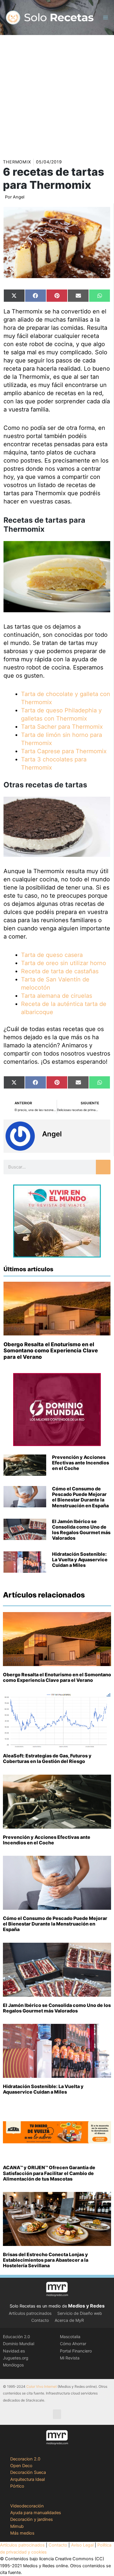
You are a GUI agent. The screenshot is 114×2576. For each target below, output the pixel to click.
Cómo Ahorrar (73, 2344)
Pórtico (17, 2486)
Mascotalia (70, 2337)
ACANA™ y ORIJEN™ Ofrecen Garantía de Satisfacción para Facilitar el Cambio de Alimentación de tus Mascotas (49, 2173)
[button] (57, 2414)
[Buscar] (103, 1167)
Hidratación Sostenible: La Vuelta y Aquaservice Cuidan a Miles (80, 1560)
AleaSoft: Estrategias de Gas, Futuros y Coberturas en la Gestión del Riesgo (47, 1758)
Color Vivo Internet (42, 2386)
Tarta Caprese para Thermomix (64, 751)
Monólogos (13, 2365)
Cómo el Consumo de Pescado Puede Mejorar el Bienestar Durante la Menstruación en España (80, 1497)
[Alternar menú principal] (106, 18)
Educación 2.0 (17, 2337)
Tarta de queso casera (52, 955)
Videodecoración (27, 2506)
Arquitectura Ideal (27, 2479)
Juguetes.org (16, 2358)
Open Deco (21, 2466)
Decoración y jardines (32, 2519)
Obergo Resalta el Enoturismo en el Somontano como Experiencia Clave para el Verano (51, 1351)
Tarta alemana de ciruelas (57, 996)
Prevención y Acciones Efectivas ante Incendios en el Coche (81, 1463)
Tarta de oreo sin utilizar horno (64, 963)
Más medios (22, 2533)
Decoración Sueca (28, 2472)
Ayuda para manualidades (36, 2513)
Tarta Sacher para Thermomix (62, 727)
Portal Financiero (76, 2351)
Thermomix (17, 162)
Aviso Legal (82, 2545)
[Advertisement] (57, 95)
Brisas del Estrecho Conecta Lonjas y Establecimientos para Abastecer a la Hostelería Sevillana (46, 2260)
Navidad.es (14, 2351)
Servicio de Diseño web (80, 2313)
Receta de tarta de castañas (60, 971)
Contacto (40, 2320)
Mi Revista (70, 2358)
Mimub (17, 2526)
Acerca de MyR (69, 2320)
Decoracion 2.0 (25, 2459)
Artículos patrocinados (30, 2313)
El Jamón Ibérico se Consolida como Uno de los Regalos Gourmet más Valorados (81, 1530)
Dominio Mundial (19, 2344)
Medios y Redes (86, 2306)
